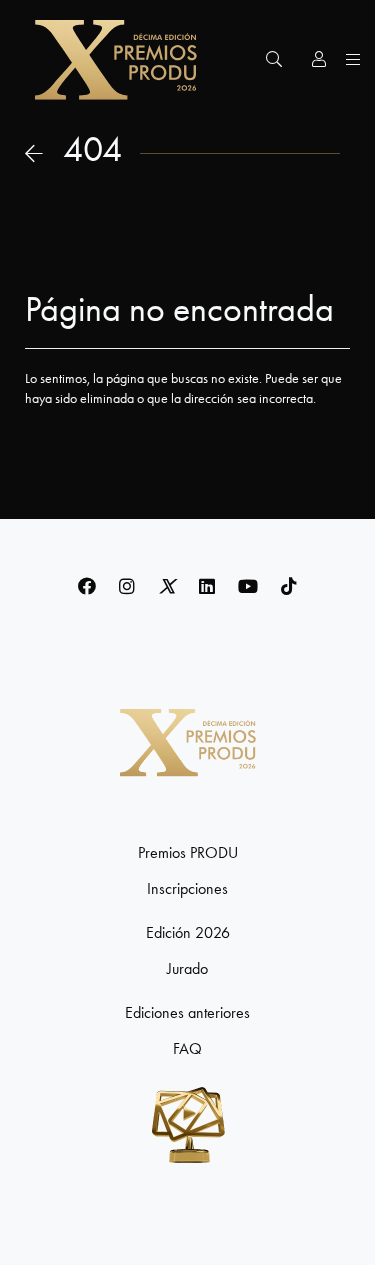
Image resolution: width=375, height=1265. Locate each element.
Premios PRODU (188, 853)
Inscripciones (187, 889)
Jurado (187, 969)
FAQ (187, 1049)
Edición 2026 (188, 933)
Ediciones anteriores (187, 1013)
